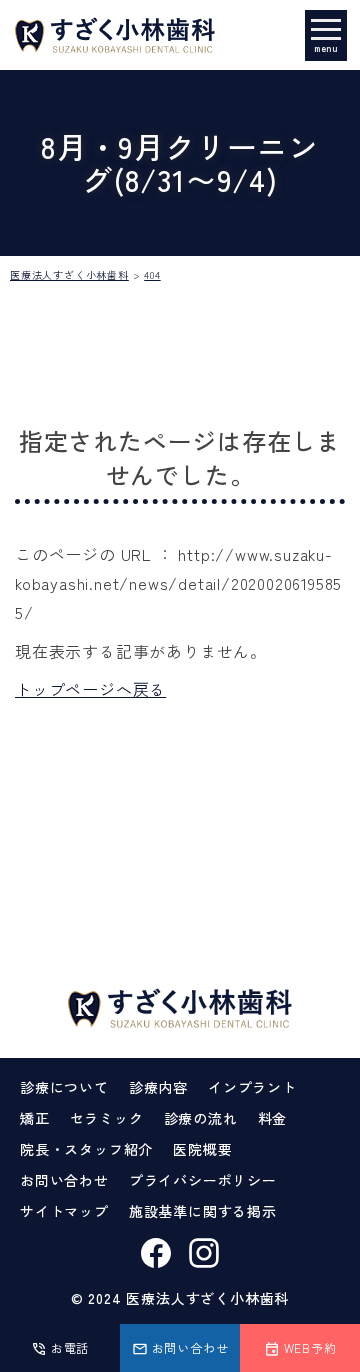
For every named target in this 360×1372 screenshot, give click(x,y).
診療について (64, 1087)
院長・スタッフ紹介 (86, 1149)
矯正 (35, 1118)
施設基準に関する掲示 (203, 1211)
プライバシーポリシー (203, 1180)
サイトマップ (64, 1211)
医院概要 (202, 1149)
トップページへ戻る (90, 689)
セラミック (107, 1118)
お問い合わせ (64, 1180)
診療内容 (158, 1087)
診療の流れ (201, 1118)
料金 (273, 1118)
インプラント (252, 1087)
